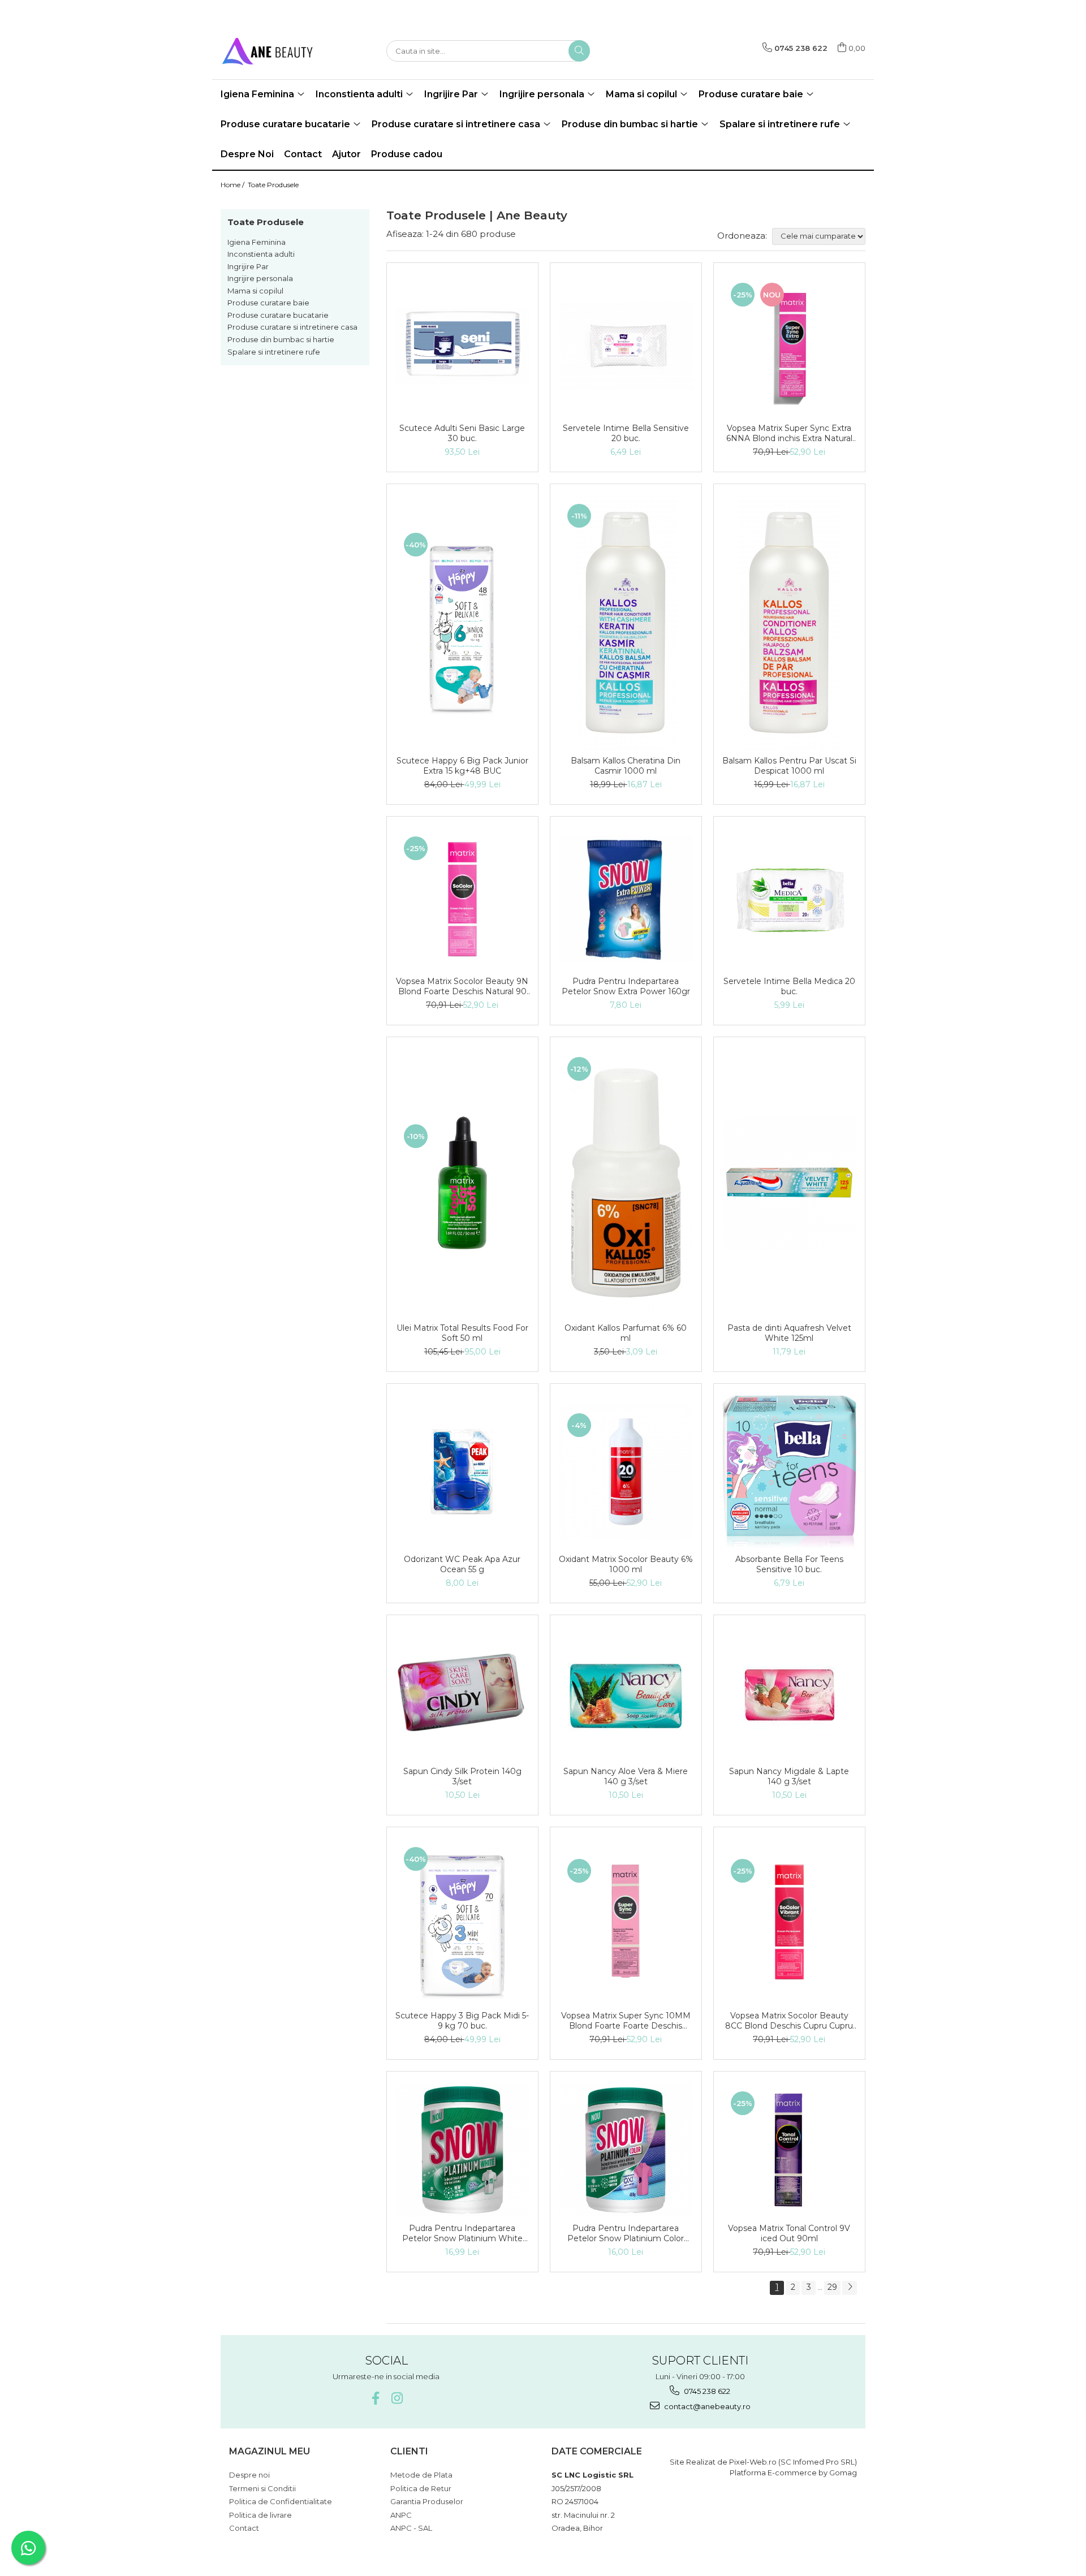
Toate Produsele (273, 185)
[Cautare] (579, 51)
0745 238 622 (706, 2391)
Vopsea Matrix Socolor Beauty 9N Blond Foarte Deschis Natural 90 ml (462, 986)
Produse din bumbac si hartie (281, 339)
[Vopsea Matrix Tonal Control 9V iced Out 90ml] (789, 2150)
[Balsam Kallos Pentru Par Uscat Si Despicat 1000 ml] (789, 623)
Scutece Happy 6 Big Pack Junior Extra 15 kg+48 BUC (462, 766)
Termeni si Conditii (262, 2488)
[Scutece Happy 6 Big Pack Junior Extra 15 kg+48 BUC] (462, 622)
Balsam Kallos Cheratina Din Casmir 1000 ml (626, 766)
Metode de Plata (421, 2475)
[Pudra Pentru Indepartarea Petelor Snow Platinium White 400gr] (462, 2150)
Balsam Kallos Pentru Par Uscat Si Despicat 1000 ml (789, 766)
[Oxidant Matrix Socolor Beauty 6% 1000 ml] (626, 1472)
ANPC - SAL (411, 2528)
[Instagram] (397, 2398)
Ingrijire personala (260, 278)
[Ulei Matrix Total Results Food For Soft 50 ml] (462, 1183)
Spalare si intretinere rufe (274, 352)
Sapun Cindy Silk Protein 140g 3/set (462, 1776)
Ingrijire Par (248, 266)
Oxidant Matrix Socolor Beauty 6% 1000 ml (626, 1564)
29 (832, 2287)
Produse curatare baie (268, 303)
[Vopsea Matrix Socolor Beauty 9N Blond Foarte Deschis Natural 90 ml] (462, 899)
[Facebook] (375, 2398)
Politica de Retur (421, 2488)
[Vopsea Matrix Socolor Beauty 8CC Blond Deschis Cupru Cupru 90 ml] (789, 1922)
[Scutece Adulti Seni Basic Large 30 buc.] (462, 346)
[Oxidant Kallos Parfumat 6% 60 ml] (626, 1183)
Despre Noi (247, 154)
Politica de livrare (260, 2515)
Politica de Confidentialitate (281, 2501)
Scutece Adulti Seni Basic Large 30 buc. (462, 433)
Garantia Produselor (427, 2501)
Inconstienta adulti (261, 254)
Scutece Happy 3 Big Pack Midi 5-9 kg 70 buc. (462, 2021)
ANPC (401, 2515)
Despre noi (249, 2475)
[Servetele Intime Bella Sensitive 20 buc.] (626, 346)
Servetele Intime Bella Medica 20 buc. (789, 986)
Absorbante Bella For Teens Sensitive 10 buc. (789, 1564)
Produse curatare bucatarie (278, 315)
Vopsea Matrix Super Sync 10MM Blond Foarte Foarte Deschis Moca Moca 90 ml (626, 2021)
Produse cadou (407, 154)
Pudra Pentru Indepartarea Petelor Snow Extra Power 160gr (626, 986)
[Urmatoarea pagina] (850, 2288)
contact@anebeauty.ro (706, 2406)
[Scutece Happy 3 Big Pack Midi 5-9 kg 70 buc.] (462, 1922)
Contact (303, 154)
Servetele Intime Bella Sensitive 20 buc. (626, 433)
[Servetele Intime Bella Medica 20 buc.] (789, 899)
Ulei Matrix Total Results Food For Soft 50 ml (462, 1333)
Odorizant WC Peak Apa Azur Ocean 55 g (462, 1564)
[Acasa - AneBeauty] (277, 51)
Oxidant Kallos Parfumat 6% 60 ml (626, 1333)
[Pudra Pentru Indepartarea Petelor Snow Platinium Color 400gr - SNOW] (626, 2150)
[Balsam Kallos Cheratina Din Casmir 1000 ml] (626, 623)
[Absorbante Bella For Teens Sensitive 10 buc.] (789, 1472)
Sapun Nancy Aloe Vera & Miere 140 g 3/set (626, 1776)
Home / (233, 185)
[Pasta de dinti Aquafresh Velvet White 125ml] (789, 1183)
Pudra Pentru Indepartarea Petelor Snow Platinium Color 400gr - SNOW (626, 2233)
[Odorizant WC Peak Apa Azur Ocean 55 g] (462, 1472)
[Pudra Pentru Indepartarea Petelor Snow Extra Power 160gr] (626, 899)
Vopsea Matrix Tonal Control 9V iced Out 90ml (789, 2233)
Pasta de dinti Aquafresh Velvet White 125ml (789, 1333)
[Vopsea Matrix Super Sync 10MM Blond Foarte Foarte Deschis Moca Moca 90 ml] (626, 1922)
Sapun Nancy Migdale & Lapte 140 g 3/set (789, 1776)
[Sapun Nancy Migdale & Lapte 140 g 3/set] (789, 1693)
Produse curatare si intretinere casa (292, 327)
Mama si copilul (255, 291)
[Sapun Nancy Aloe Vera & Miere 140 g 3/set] (626, 1693)
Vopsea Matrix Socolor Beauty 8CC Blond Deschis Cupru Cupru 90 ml (789, 2021)
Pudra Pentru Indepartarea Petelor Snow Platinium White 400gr (462, 2233)
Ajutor (346, 154)
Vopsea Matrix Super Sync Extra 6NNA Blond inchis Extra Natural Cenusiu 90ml (789, 433)
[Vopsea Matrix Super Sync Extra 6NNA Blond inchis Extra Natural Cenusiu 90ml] (789, 346)
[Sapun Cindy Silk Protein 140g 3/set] (462, 1693)
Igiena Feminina (257, 242)
